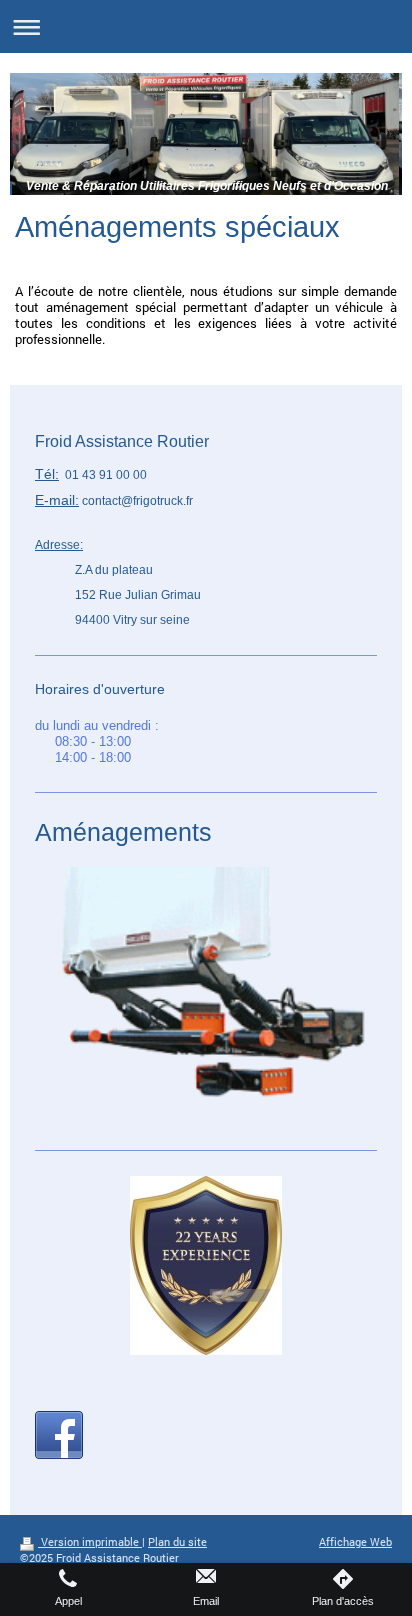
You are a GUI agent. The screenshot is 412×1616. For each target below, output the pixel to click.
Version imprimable (90, 1542)
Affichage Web (355, 1542)
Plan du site (177, 1542)
